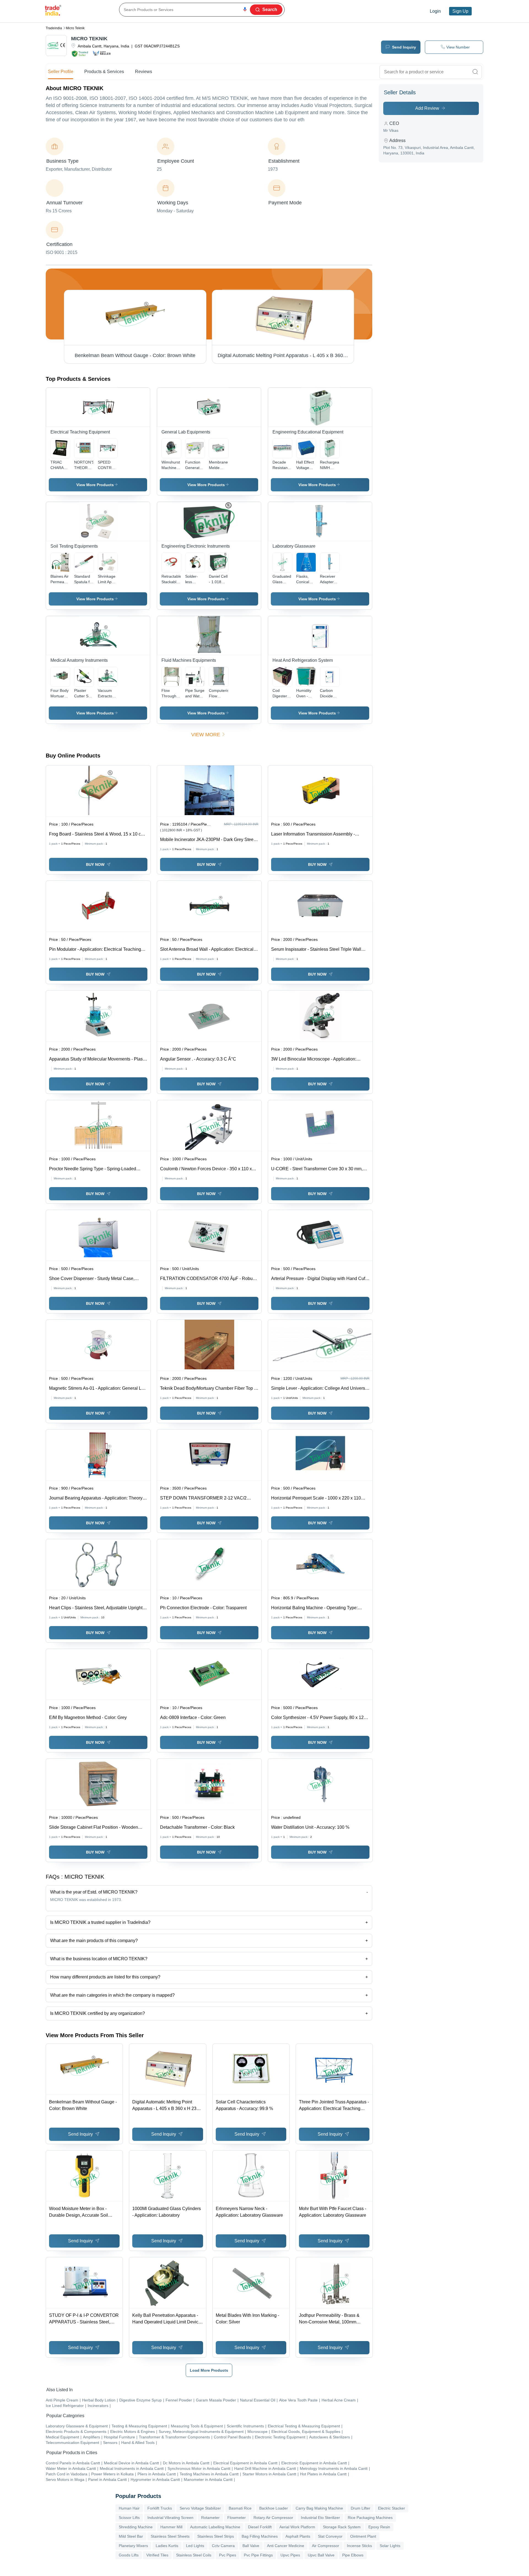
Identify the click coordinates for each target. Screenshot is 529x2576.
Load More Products (209, 2370)
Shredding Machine (136, 2527)
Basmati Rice (240, 2508)
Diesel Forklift (260, 2527)
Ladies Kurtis (167, 2546)
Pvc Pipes (228, 2555)
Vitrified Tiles (157, 2555)
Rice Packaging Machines (370, 2518)
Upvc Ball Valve (321, 2555)
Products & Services (104, 72)
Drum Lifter (361, 2508)
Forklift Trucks (160, 2508)
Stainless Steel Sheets (170, 2536)
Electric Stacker (392, 2508)
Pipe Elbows (353, 2555)
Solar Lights (390, 2546)
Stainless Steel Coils (194, 2555)
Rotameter (210, 2518)
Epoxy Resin (379, 2527)
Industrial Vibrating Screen (170, 2518)
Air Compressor (326, 2546)
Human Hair (129, 2508)
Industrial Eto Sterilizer (320, 2518)
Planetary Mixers (133, 2546)
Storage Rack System (342, 2527)
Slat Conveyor (330, 2536)
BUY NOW (95, 864)
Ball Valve (251, 2546)
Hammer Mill (171, 2527)
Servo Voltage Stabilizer (200, 2508)
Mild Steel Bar (131, 2536)
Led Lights (195, 2546)
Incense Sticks (359, 2546)
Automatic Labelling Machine (215, 2527)
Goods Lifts (129, 2555)
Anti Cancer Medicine (286, 2546)
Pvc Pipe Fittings (258, 2555)
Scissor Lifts (129, 2518)
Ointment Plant (363, 2536)
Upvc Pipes (290, 2555)
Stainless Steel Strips (216, 2536)
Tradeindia (54, 28)
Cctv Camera (223, 2546)
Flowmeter (237, 2518)
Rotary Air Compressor (273, 2518)
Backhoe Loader (274, 2508)
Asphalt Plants (298, 2536)
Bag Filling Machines (260, 2536)
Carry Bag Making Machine (319, 2508)
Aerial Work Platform (297, 2527)
